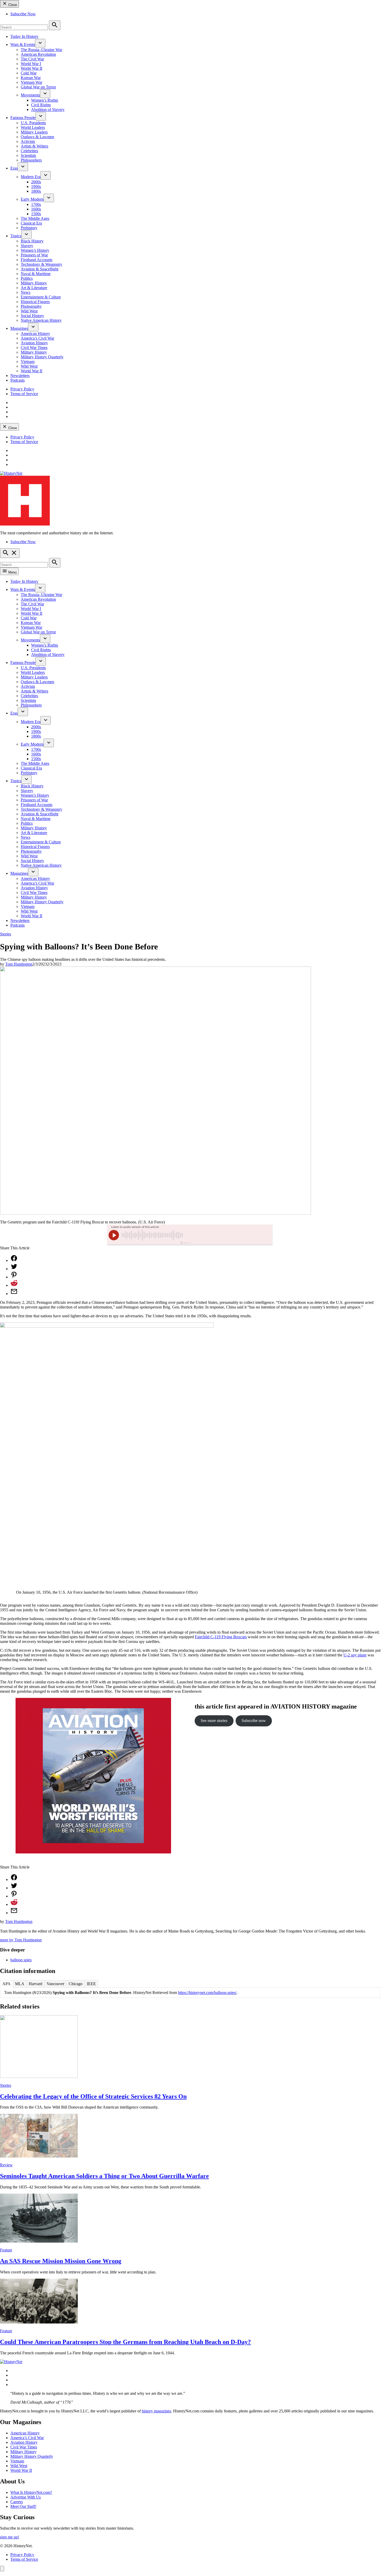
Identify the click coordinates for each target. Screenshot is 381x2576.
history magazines (156, 2411)
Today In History (24, 36)
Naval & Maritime (36, 274)
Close (12, 5)
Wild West (29, 311)
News (26, 292)
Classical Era (31, 223)
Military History (34, 283)
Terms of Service (24, 394)
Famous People (23, 118)
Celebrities (29, 151)
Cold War (29, 73)
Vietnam (28, 362)
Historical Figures (35, 302)
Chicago (76, 1984)
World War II (31, 68)
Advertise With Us (26, 2497)
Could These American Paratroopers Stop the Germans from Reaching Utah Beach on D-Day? (125, 2342)
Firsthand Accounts (37, 260)
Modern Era (31, 177)
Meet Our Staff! (23, 2506)
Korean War (31, 78)
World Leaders (33, 127)
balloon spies (21, 1960)
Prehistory (29, 228)
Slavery (27, 246)
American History (35, 334)
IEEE (91, 1984)
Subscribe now (254, 1721)
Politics (27, 278)
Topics (16, 236)
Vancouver (55, 1984)
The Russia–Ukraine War (41, 50)
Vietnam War (31, 82)
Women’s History (35, 250)
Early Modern (32, 199)
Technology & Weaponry (41, 264)
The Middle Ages (35, 218)
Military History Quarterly (42, 357)
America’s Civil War (37, 338)
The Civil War (32, 59)
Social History (32, 316)
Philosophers (31, 160)
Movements (30, 95)
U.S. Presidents (33, 123)
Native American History (41, 320)
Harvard (36, 1984)
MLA (20, 1984)
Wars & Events (23, 44)
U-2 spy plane (355, 1655)
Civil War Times (34, 348)
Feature (6, 2250)
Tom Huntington (19, 964)
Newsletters (20, 376)
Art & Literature (34, 288)
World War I (31, 64)
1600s (36, 209)
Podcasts (17, 380)
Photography (31, 306)
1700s (36, 204)
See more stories (214, 1721)
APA (6, 1984)
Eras (14, 168)
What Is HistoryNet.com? (31, 2492)
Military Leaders (34, 132)
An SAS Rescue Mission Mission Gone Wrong (61, 2261)
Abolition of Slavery (48, 110)
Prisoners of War (34, 255)
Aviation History (34, 343)
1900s (36, 187)
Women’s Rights (45, 100)
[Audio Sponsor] (229, 1235)
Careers (17, 2502)
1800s (36, 191)
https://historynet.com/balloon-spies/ (207, 1993)
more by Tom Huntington (21, 1940)
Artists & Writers (34, 146)
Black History (32, 241)
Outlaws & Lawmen (37, 137)
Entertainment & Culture (41, 297)
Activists (28, 141)
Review (6, 2165)
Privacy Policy (22, 389)
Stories (6, 934)
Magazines (19, 328)
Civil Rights (41, 105)
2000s (36, 182)
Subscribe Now (23, 14)
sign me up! (10, 2537)
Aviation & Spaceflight (40, 269)
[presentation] (40, 43)
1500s (36, 214)
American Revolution (38, 54)
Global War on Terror (38, 87)
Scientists (28, 155)
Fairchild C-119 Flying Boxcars (221, 1637)
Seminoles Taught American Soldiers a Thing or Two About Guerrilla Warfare (104, 2176)
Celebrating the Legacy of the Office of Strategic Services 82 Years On (93, 2096)
